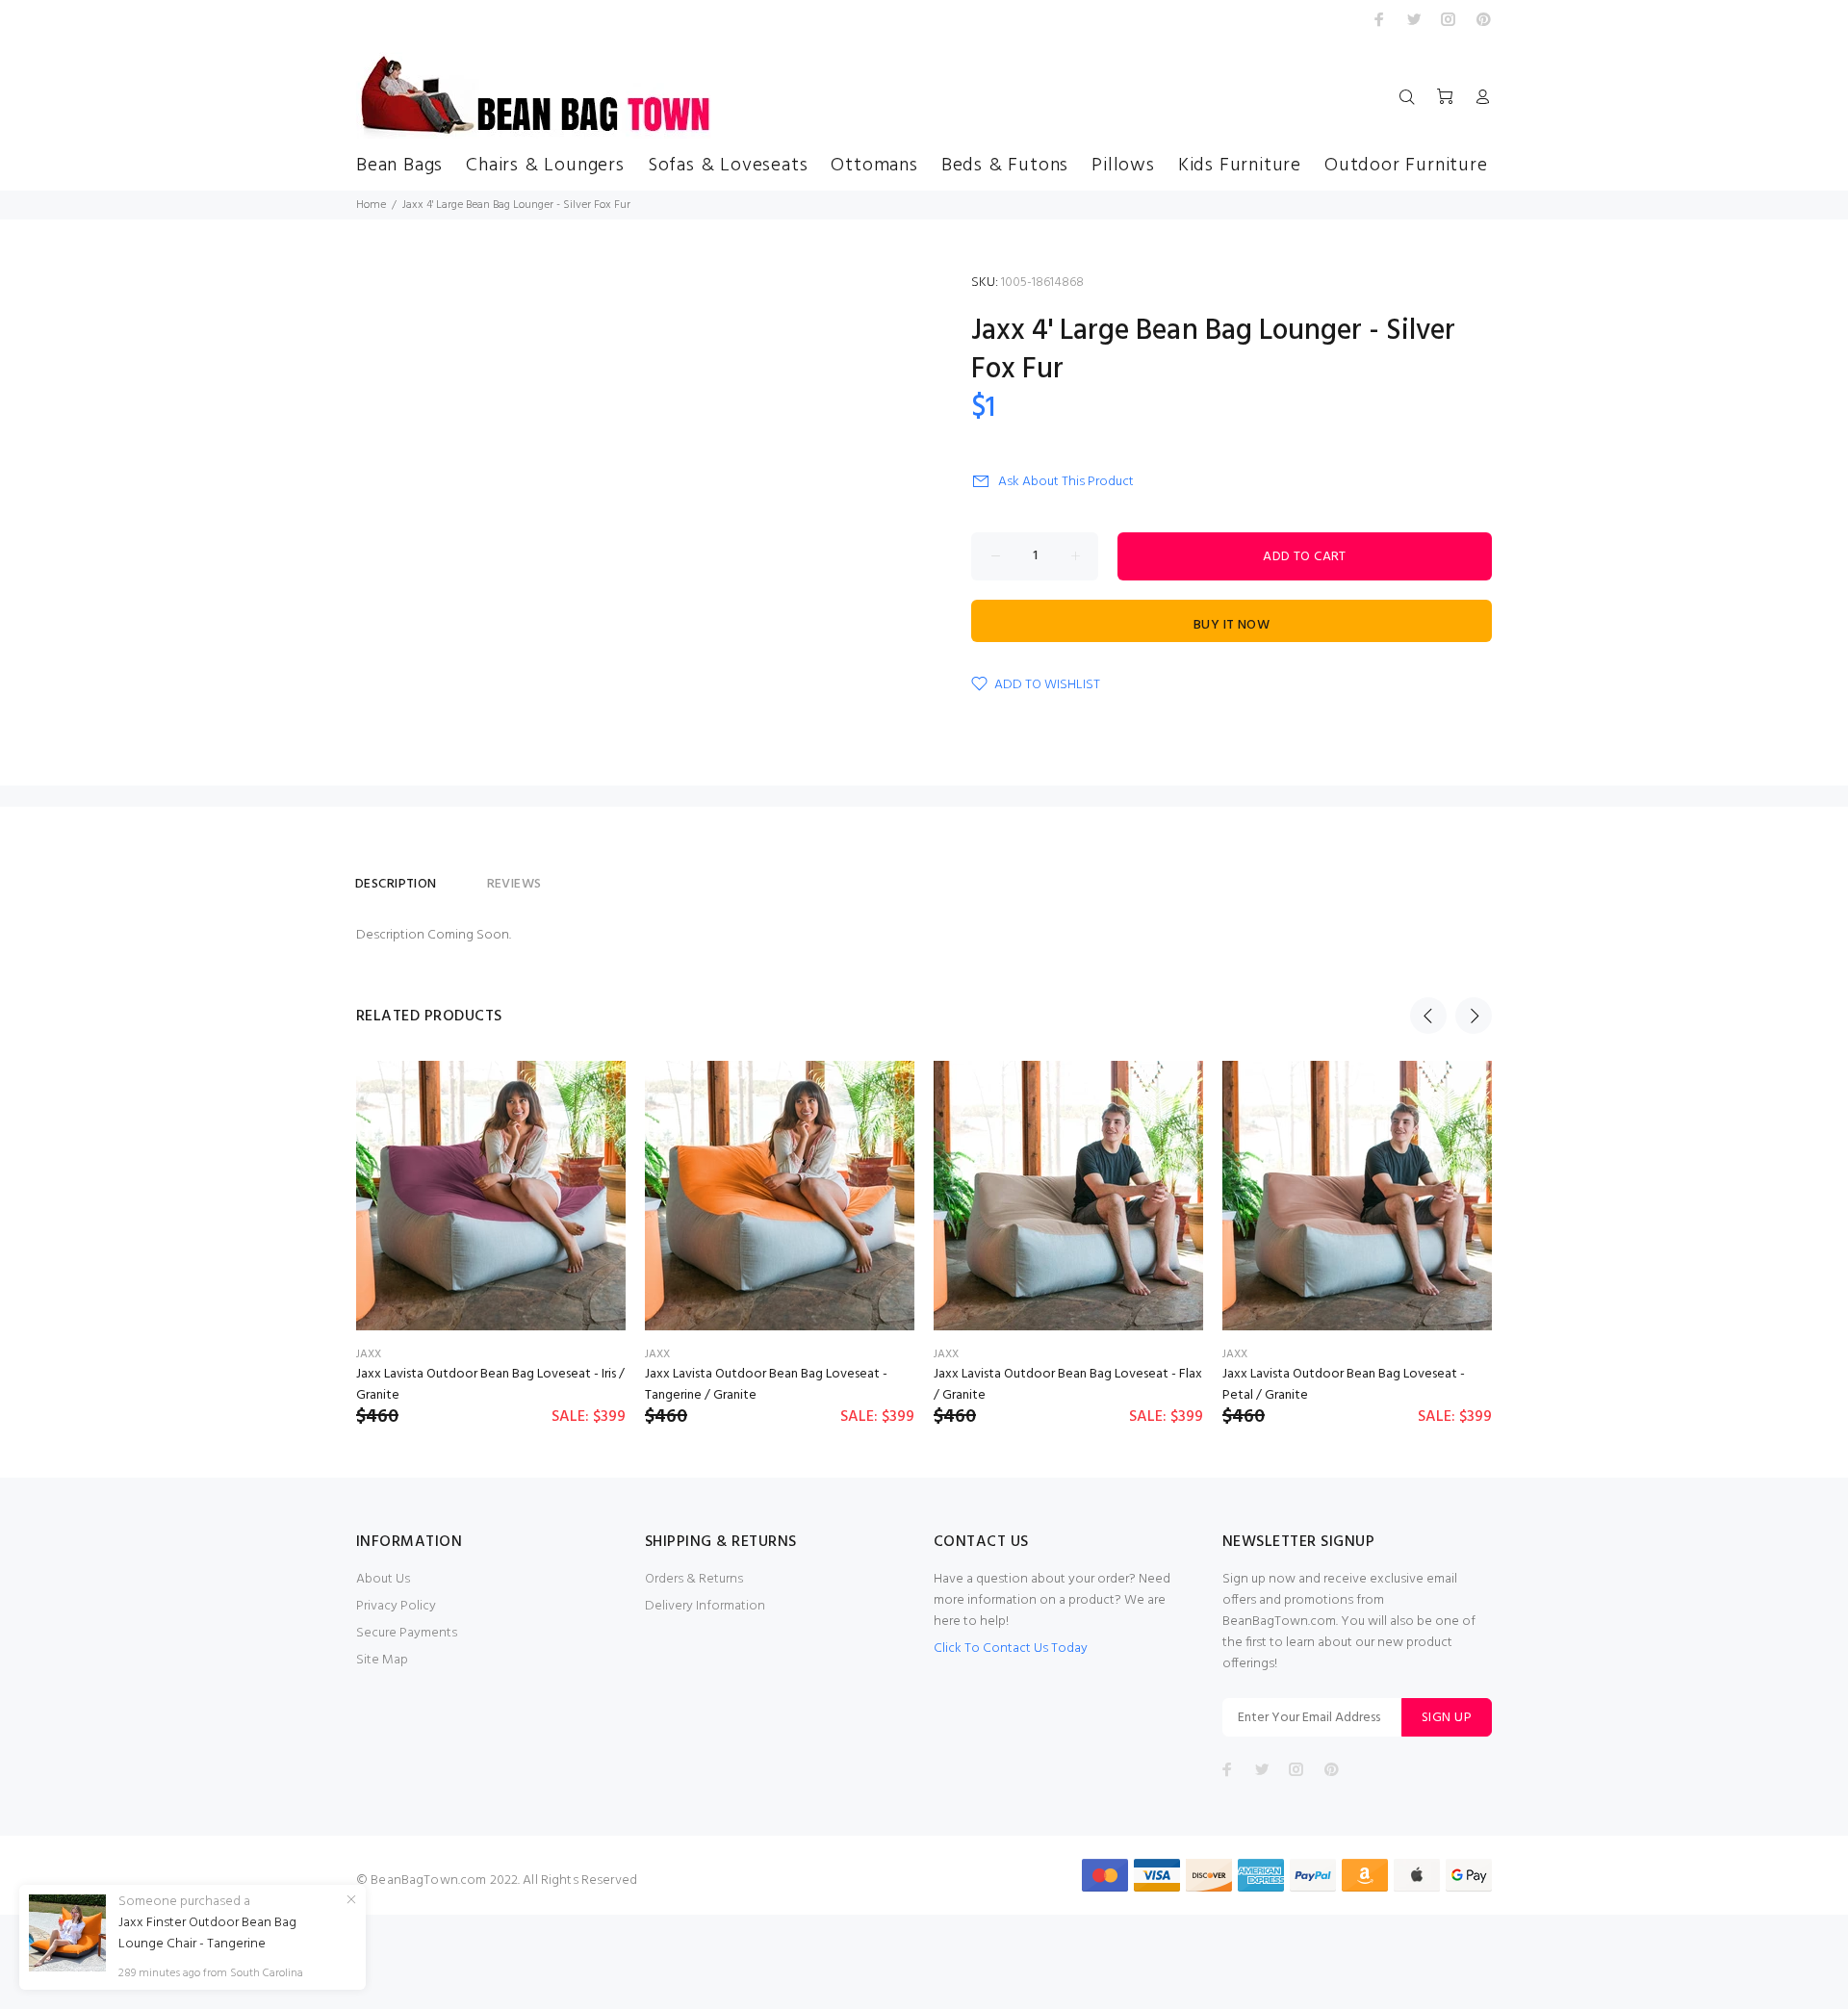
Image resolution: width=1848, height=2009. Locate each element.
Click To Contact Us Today (1011, 1648)
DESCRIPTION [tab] (396, 884)
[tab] (462, 876)
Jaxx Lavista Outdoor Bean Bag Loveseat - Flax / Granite (1068, 1385)
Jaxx (369, 1354)
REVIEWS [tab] (514, 884)
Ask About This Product (1066, 482)
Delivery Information (705, 1606)
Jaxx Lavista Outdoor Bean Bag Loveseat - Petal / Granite (1344, 1385)
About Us (383, 1579)
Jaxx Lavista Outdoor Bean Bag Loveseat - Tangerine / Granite (766, 1385)
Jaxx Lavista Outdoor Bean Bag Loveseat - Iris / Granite (490, 1385)
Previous (1428, 1016)
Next (1474, 1016)
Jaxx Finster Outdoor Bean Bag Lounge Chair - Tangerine (207, 1934)
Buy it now (1232, 625)
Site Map (382, 1660)
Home (371, 205)
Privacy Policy (396, 1606)
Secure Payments (407, 1633)
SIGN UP (1447, 1718)
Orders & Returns (694, 1579)
